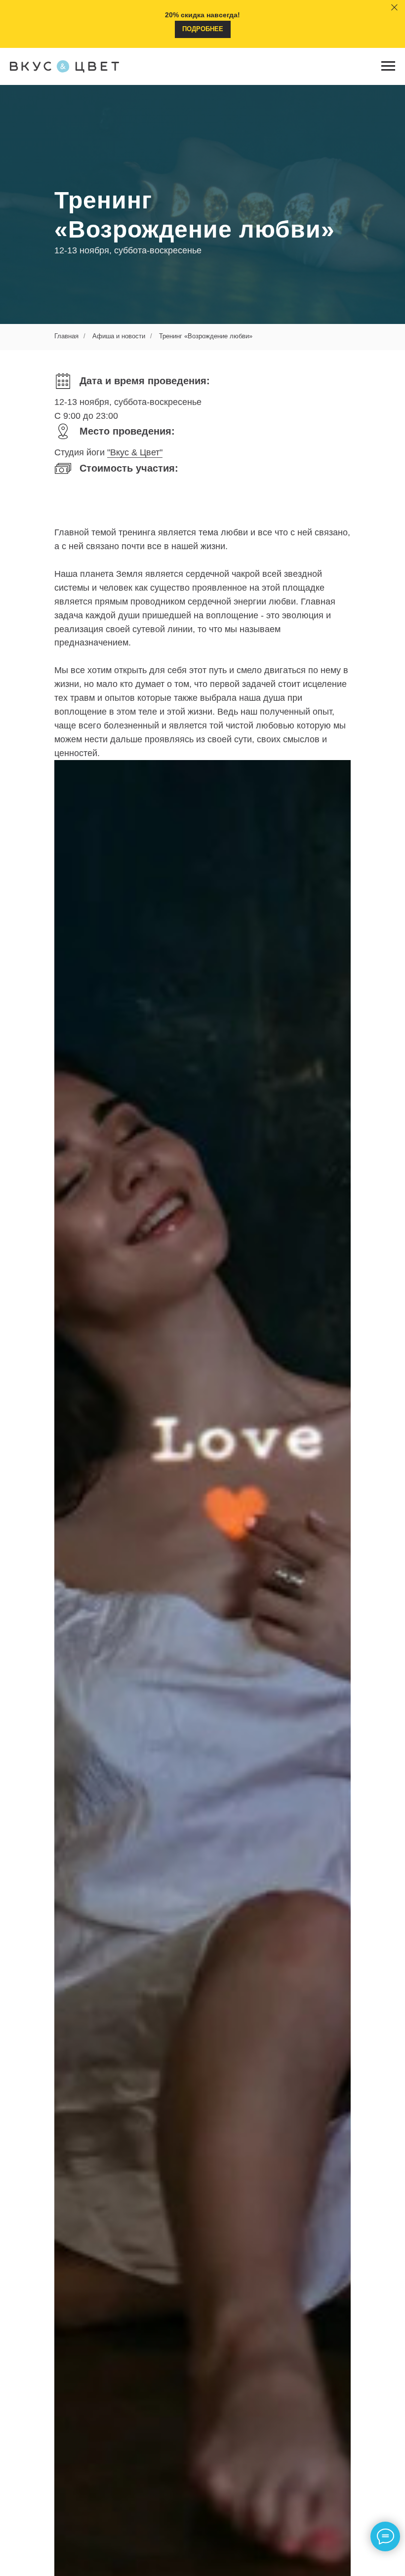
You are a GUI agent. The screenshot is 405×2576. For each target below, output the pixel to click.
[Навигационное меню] (388, 66)
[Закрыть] (394, 8)
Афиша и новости (119, 1127)
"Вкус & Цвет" (135, 1244)
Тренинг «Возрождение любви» (206, 1127)
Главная (66, 1127)
